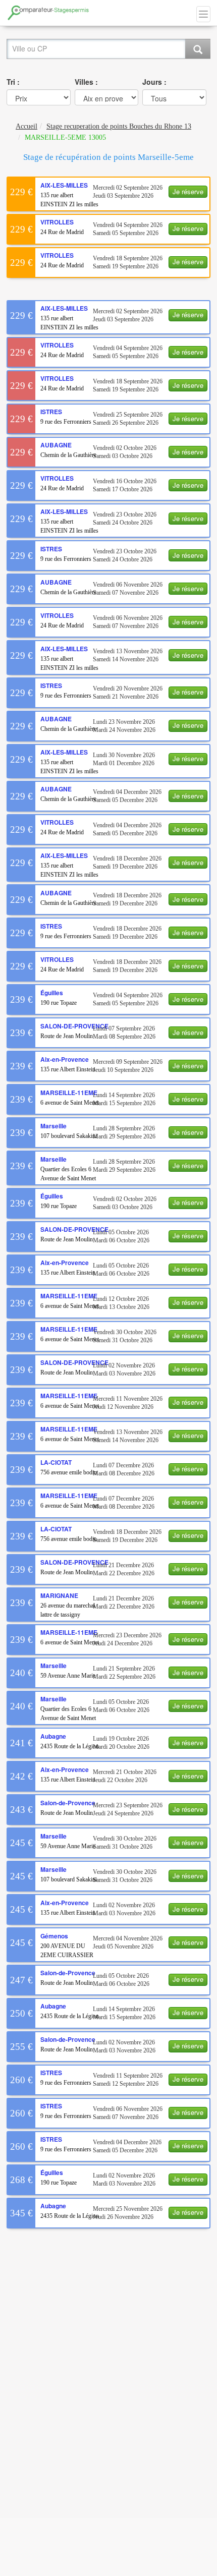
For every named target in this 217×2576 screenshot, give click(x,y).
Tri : (13, 82)
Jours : (154, 82)
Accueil (26, 126)
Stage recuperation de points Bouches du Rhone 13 (119, 126)
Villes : (86, 82)
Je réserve (188, 191)
